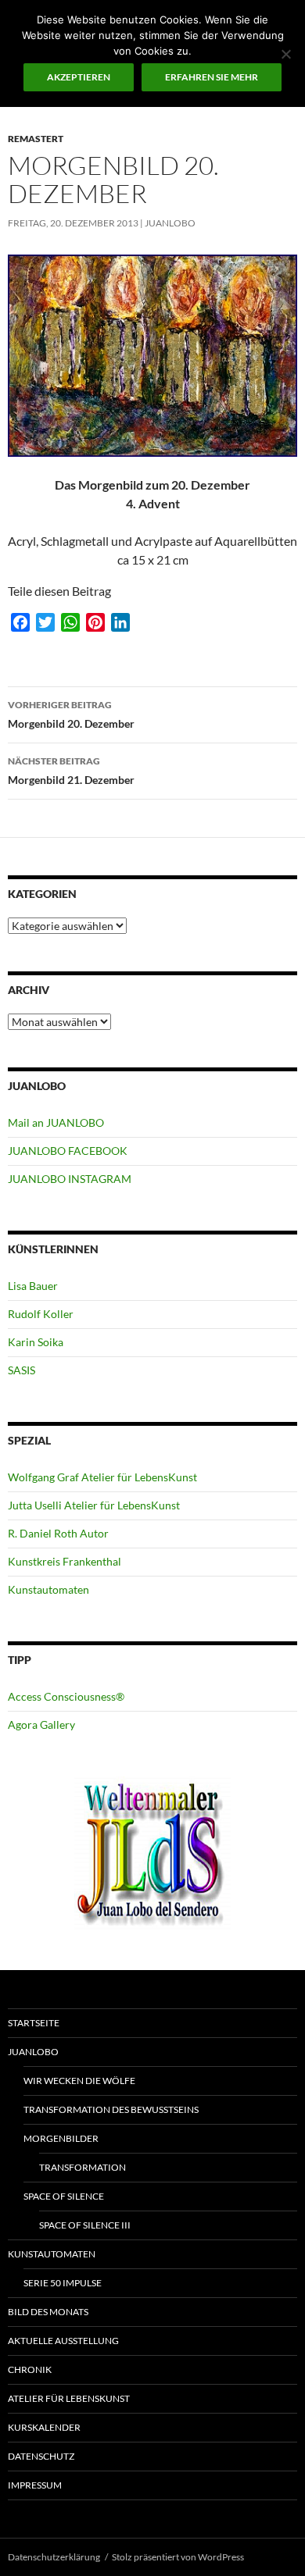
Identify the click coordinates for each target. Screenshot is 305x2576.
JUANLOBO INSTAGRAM (70, 1179)
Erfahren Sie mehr (212, 77)
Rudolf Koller (41, 1314)
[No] (285, 54)
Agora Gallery (41, 1724)
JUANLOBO (170, 223)
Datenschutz (41, 2456)
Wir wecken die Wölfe (79, 2081)
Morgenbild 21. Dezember (71, 771)
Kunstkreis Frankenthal (65, 1561)
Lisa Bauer (33, 1286)
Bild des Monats (48, 2312)
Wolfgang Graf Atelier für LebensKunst (102, 1477)
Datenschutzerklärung (54, 2557)
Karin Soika (36, 1342)
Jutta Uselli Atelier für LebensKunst (94, 1505)
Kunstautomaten (48, 1589)
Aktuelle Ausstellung (63, 2341)
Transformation (83, 2167)
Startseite (34, 2023)
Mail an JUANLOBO (56, 1122)
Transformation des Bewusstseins (111, 2109)
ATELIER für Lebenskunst (69, 2398)
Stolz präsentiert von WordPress (178, 2557)
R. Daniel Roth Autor (58, 1533)
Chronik (30, 2369)
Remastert (36, 139)
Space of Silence (64, 2196)
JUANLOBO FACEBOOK (68, 1151)
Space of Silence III (85, 2225)
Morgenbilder (61, 2138)
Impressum (35, 2485)
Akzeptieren (79, 77)
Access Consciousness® (66, 1696)
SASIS (22, 1370)
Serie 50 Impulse (63, 2283)
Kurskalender (44, 2427)
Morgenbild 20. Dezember (71, 714)
